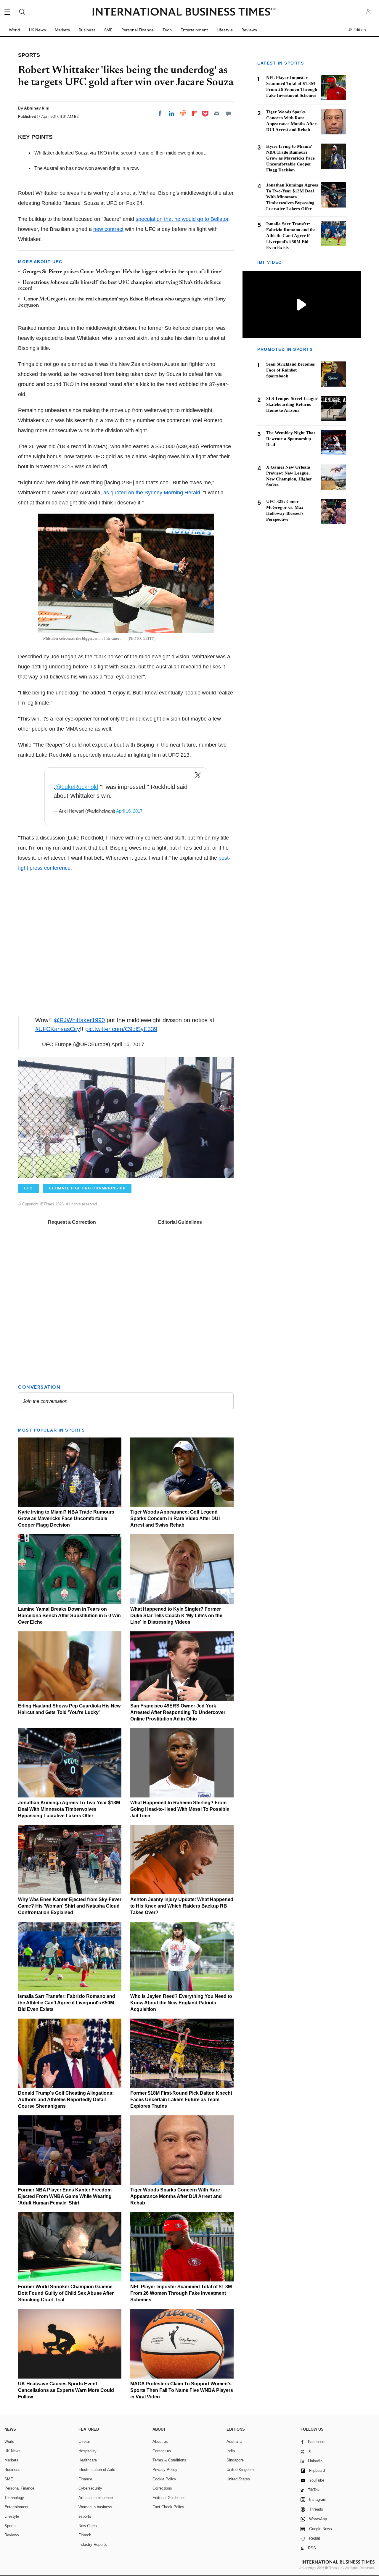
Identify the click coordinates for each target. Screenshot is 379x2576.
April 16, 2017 (129, 811)
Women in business (95, 2507)
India (231, 2451)
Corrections (162, 2488)
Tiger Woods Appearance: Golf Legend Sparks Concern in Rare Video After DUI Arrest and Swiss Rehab (175, 1518)
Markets (62, 30)
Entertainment (194, 30)
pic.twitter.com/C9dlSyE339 (121, 1029)
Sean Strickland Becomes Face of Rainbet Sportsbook (290, 370)
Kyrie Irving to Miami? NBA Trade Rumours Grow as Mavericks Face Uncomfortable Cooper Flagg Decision (66, 1518)
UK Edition (357, 30)
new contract (108, 229)
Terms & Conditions (169, 2460)
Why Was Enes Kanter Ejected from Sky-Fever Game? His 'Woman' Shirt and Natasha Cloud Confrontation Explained (70, 1906)
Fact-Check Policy (168, 2507)
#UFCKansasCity (58, 1029)
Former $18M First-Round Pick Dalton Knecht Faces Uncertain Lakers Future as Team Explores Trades (181, 2100)
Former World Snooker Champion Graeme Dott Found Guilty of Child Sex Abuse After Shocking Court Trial (66, 2293)
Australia (234, 2441)
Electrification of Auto (97, 2470)
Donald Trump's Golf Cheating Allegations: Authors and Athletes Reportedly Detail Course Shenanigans (66, 2100)
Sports (10, 2526)
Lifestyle (225, 30)
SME (108, 30)
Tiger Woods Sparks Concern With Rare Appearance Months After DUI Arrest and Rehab (176, 2196)
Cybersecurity (90, 2488)
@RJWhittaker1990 (79, 1020)
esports (85, 2516)
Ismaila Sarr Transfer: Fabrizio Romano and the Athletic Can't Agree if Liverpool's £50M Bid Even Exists (67, 2003)
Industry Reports (93, 2544)
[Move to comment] (228, 113)
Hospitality (87, 2451)
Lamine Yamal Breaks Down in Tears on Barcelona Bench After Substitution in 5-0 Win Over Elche (69, 1616)
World (15, 30)
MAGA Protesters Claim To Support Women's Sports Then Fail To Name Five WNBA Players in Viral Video (182, 2390)
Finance (85, 2479)
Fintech (85, 2535)
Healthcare (88, 2460)
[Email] (217, 113)
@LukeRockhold (77, 787)
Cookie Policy (164, 2479)
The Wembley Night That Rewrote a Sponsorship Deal (291, 439)
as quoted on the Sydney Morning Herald (152, 493)
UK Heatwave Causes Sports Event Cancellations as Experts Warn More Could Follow (66, 2390)
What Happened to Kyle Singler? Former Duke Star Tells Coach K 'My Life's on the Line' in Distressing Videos (176, 1616)
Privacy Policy (165, 2470)
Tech (167, 30)
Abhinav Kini (37, 108)
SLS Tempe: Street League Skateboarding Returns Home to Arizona (292, 404)
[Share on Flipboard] (195, 113)
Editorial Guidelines (180, 1222)
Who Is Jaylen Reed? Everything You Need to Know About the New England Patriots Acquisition (181, 2003)
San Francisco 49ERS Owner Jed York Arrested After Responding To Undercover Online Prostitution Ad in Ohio (178, 1712)
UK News (37, 30)
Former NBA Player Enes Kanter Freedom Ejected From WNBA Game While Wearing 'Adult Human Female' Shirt (65, 2196)
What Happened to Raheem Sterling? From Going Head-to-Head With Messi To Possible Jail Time (180, 1809)
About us (160, 2441)
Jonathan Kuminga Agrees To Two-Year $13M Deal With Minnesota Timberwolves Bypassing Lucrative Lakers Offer (69, 1809)
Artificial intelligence (96, 2498)
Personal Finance (138, 30)
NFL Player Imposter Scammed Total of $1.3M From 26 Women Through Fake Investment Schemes (181, 2293)
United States (238, 2479)
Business (87, 30)
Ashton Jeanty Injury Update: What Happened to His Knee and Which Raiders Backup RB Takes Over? (182, 1906)
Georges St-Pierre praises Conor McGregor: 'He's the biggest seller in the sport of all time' (122, 272)
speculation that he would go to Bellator (182, 219)
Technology (14, 2498)
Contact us (162, 2451)
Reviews (249, 30)
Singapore (235, 2460)
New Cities (88, 2526)
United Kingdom (240, 2470)
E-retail (85, 2441)
